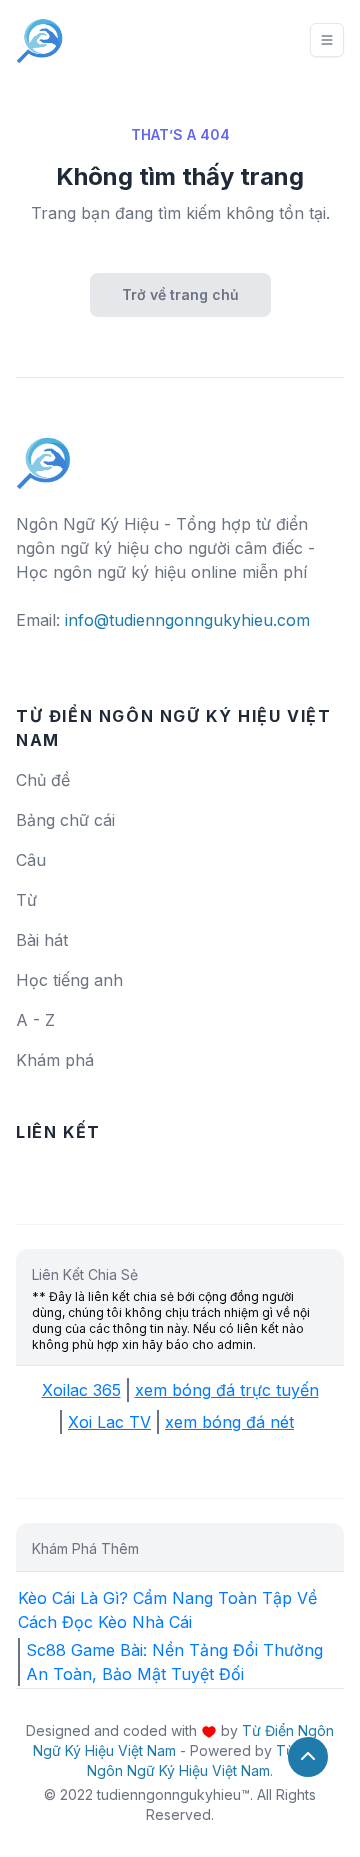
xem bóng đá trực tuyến (227, 1390)
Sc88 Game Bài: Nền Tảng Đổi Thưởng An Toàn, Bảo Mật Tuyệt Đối (174, 1662)
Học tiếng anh (69, 980)
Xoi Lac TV (109, 1422)
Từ (26, 900)
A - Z (35, 1020)
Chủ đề (43, 780)
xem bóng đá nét (229, 1422)
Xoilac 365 (81, 1390)
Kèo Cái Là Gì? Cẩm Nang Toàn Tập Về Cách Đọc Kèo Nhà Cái (167, 1610)
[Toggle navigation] (327, 40)
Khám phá (55, 1060)
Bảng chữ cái (65, 820)
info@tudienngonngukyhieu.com (187, 620)
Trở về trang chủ (180, 294)
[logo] (44, 454)
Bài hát (42, 940)
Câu (31, 860)
